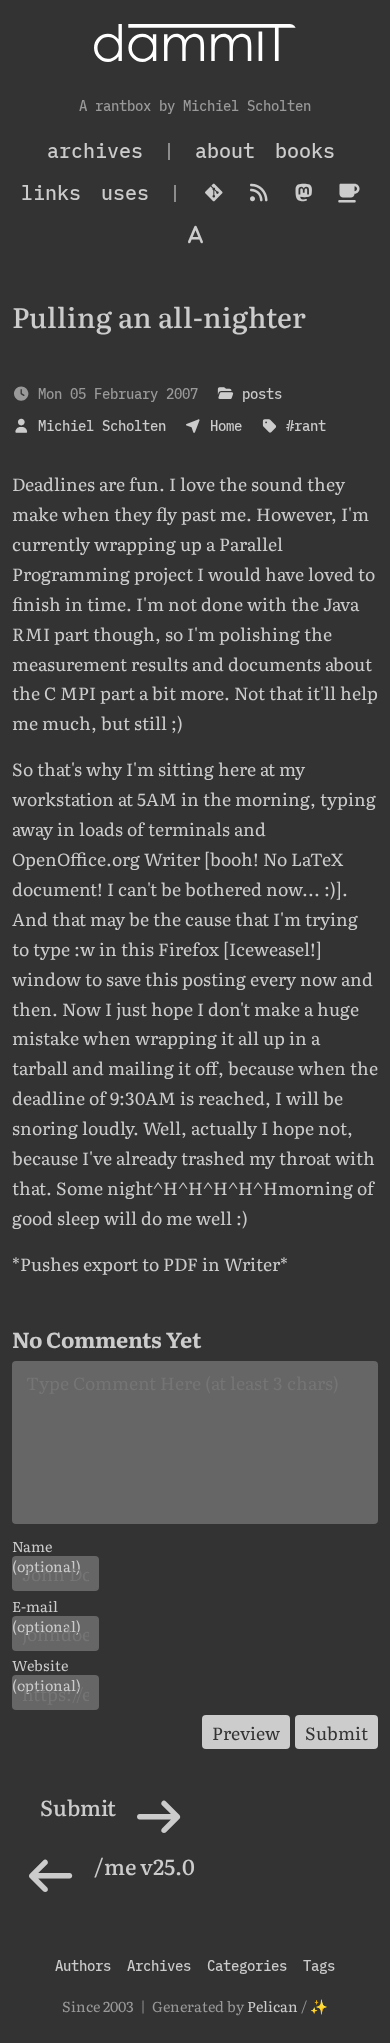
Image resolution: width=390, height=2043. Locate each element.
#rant (306, 425)
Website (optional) (46, 1665)
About (225, 150)
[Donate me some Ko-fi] (348, 193)
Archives (159, 1965)
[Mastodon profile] (303, 193)
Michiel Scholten (102, 425)
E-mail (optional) (46, 1606)
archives (95, 150)
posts (262, 393)
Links (51, 192)
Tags (319, 1965)
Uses (125, 192)
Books (305, 150)
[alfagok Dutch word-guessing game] (195, 235)
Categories (247, 1965)
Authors (83, 1965)
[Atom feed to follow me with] (258, 193)
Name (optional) (46, 1546)
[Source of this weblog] (213, 193)
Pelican (272, 2005)
